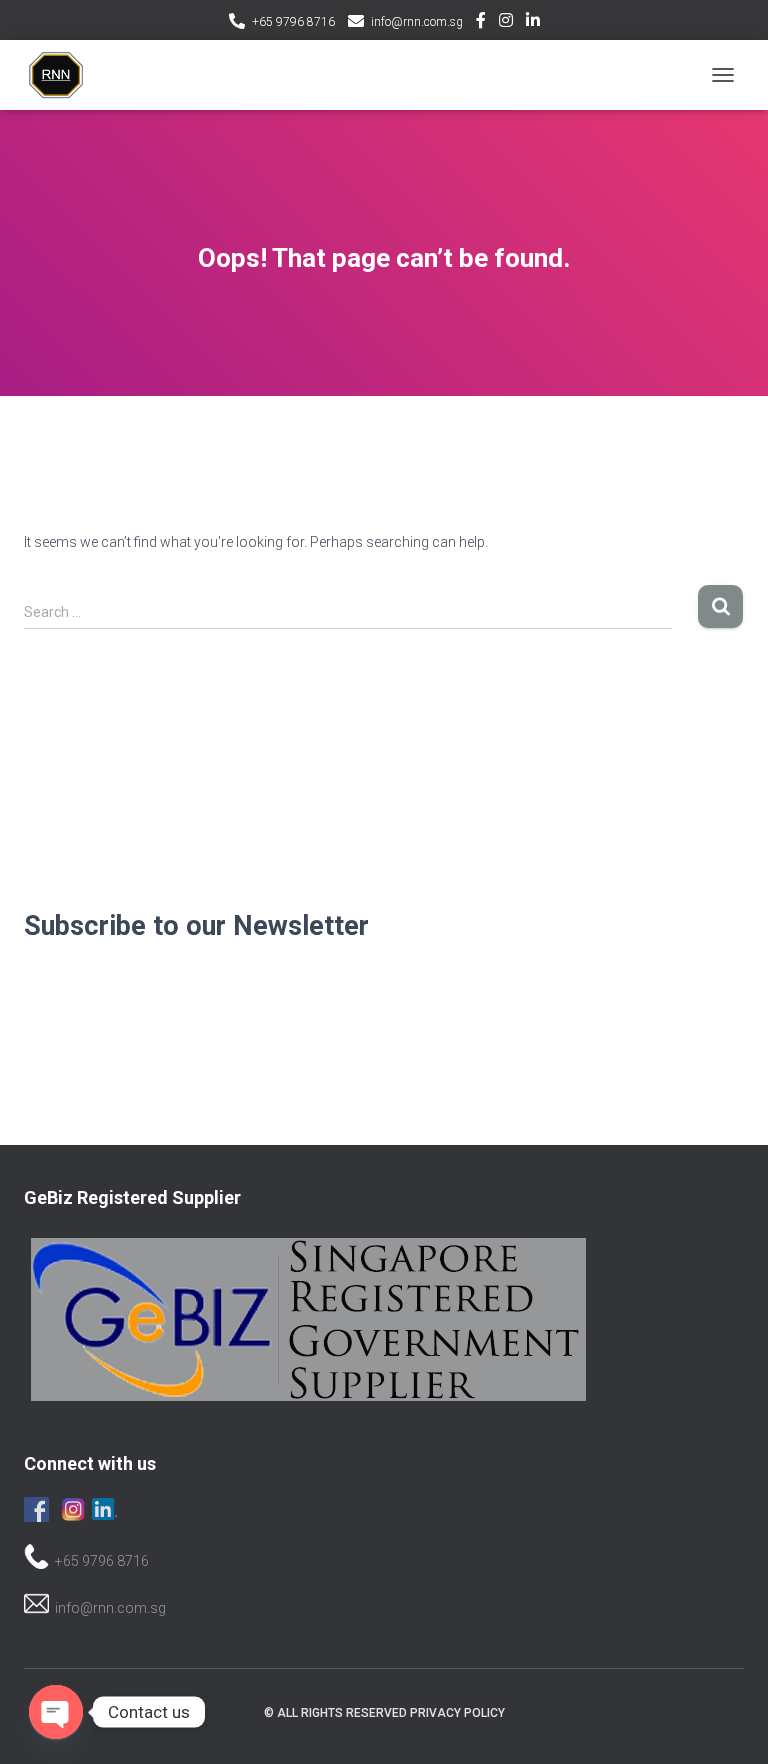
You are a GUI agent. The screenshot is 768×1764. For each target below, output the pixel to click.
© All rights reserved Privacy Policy (384, 1713)
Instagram (506, 23)
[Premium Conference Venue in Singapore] (64, 75)
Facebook (481, 23)
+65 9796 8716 (293, 22)
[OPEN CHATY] (56, 1712)
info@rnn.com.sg (417, 22)
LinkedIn (533, 23)
